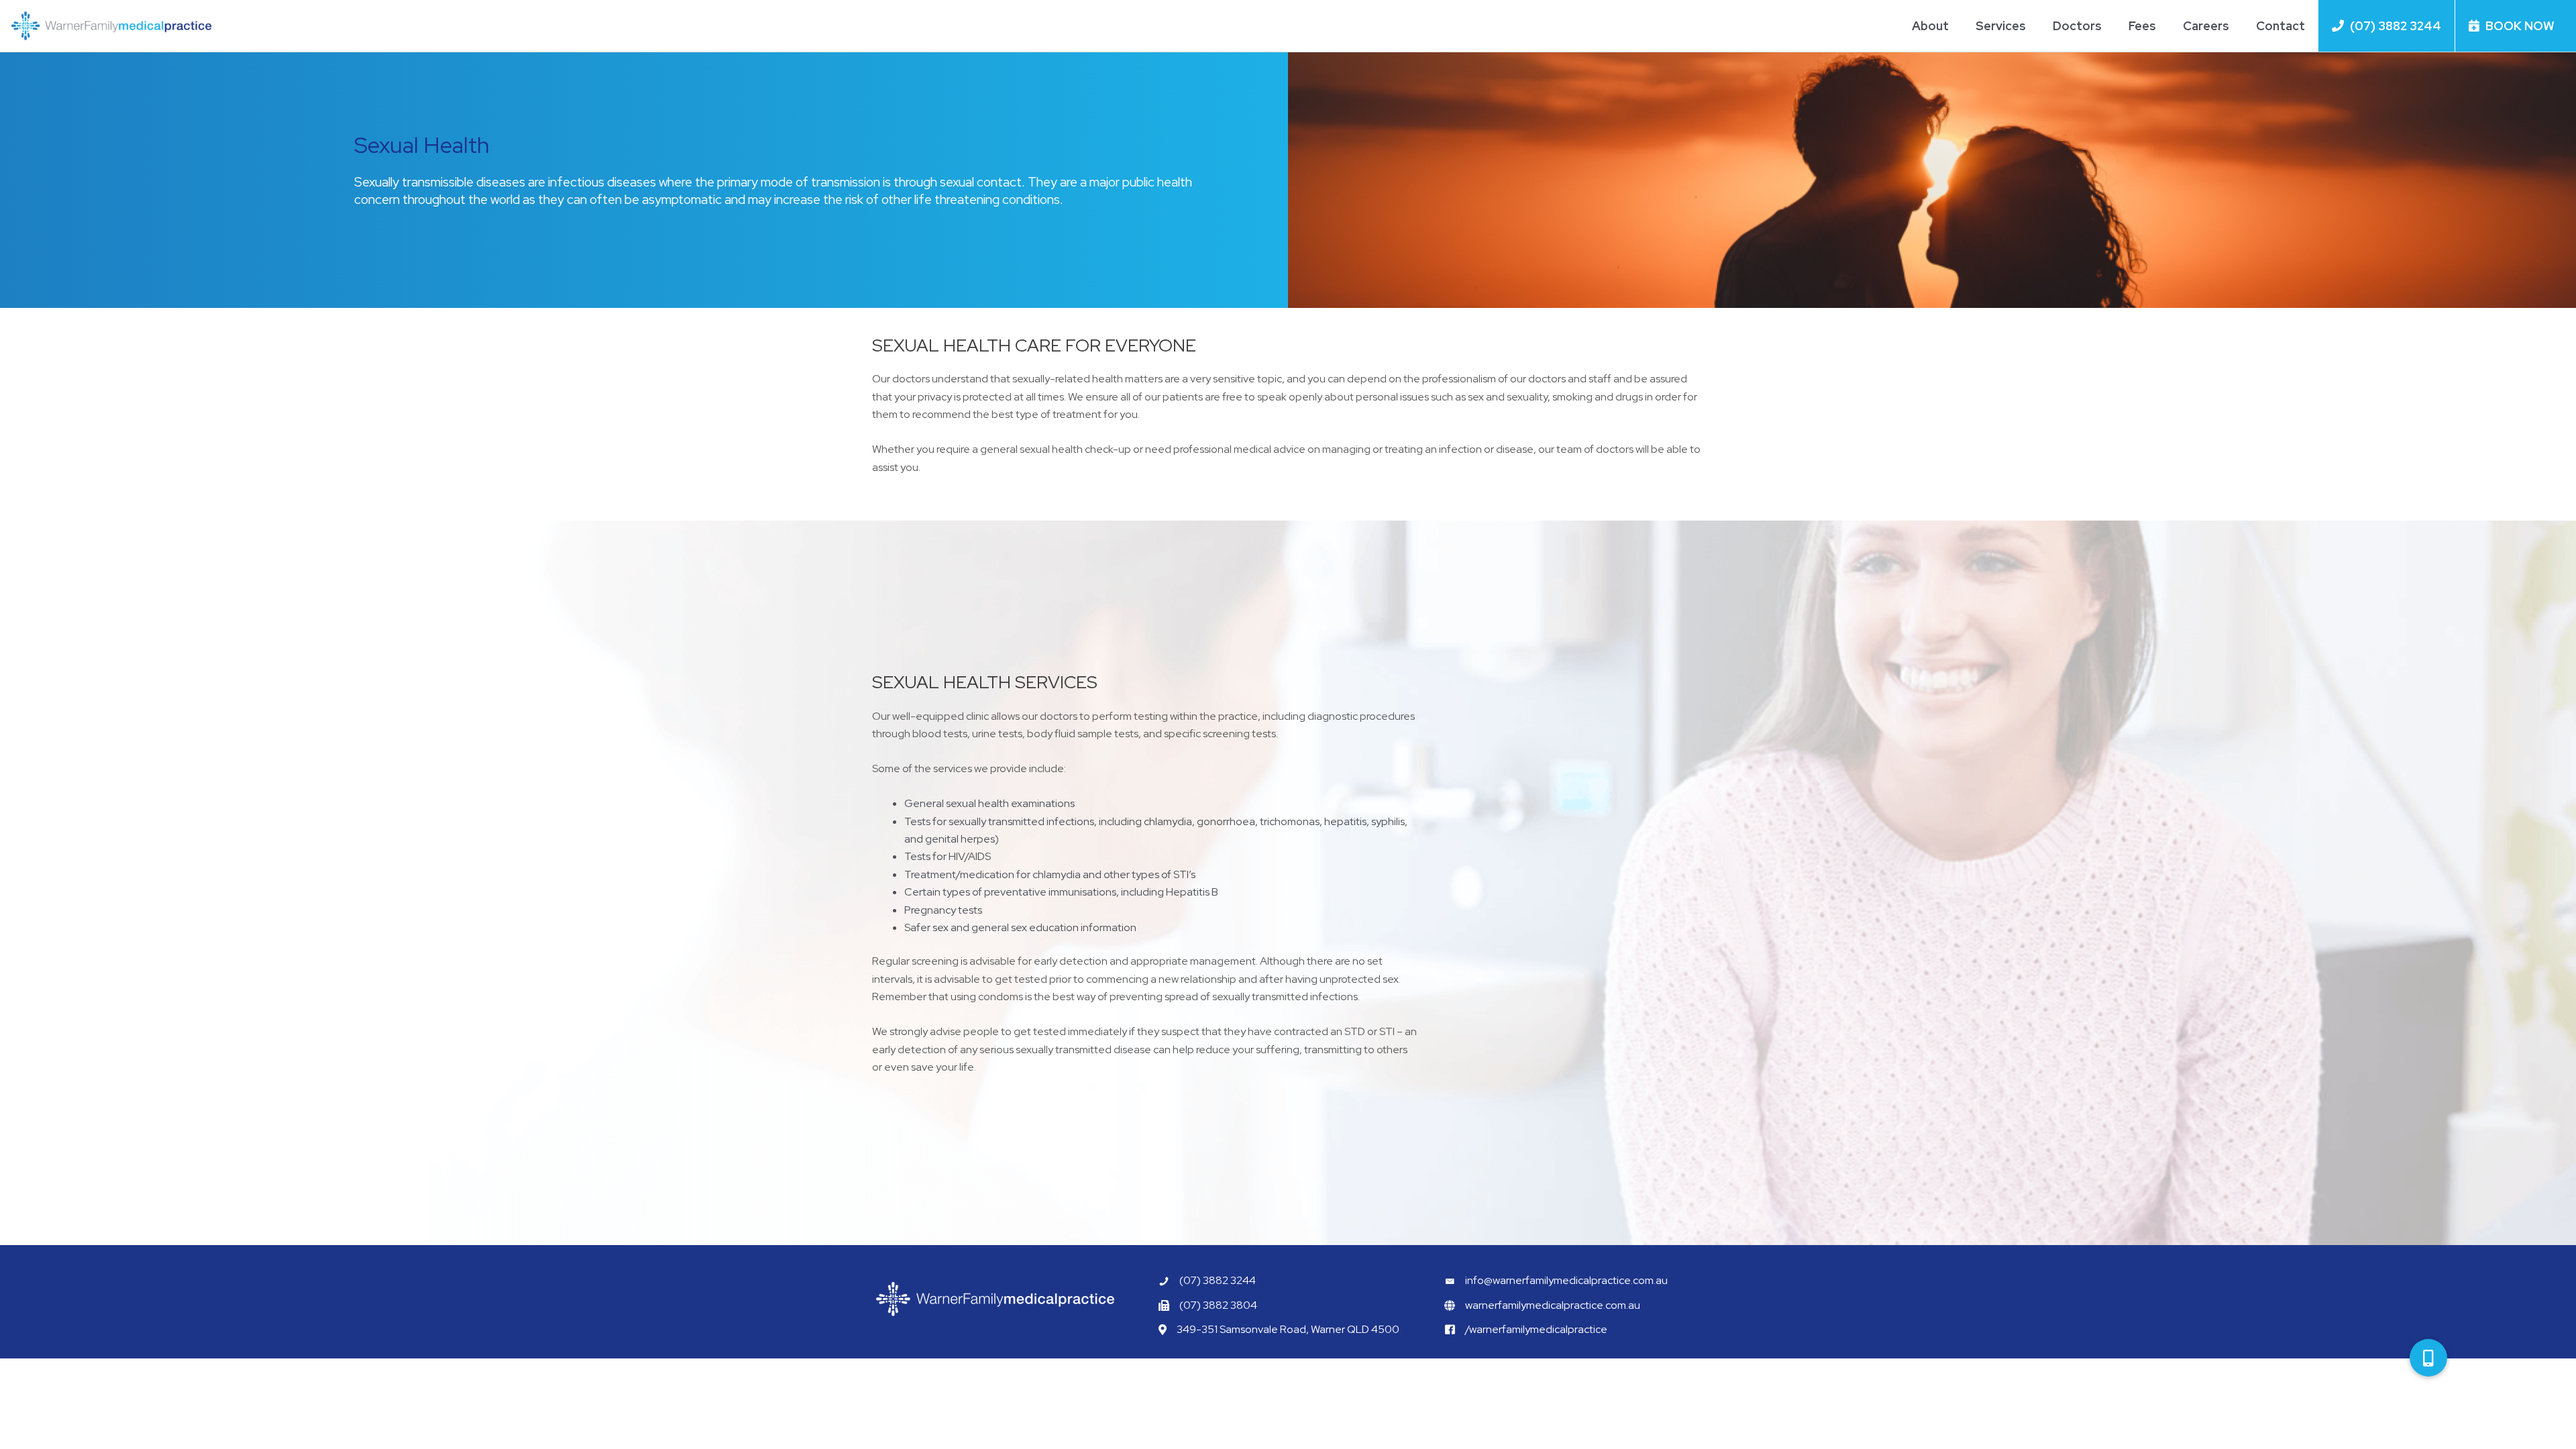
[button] (2428, 1358)
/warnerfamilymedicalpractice (1536, 1329)
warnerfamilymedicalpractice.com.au (1553, 1305)
